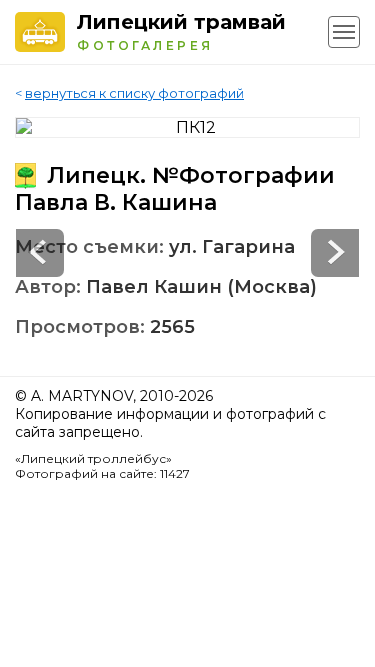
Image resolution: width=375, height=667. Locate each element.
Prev (335, 253)
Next (40, 253)
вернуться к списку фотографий (134, 93)
